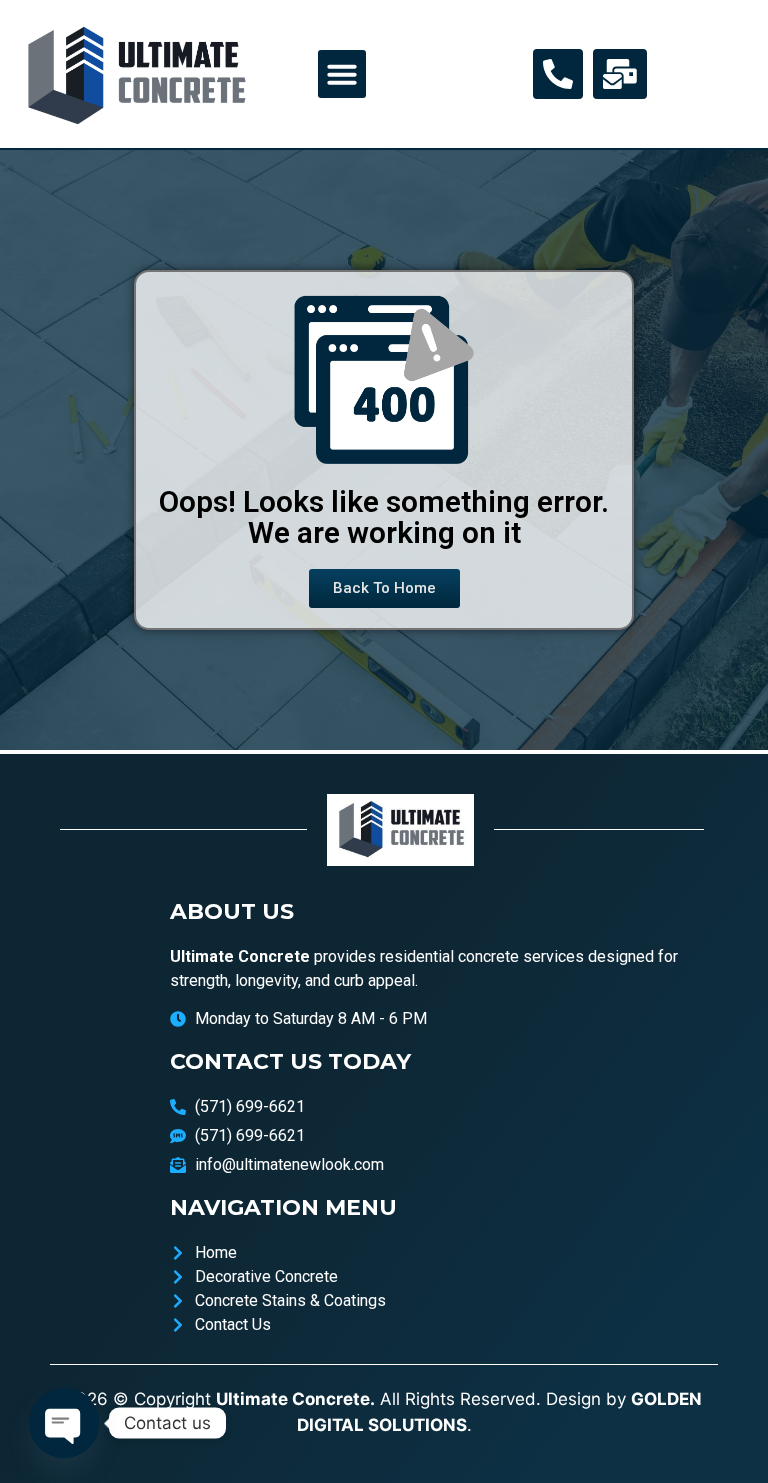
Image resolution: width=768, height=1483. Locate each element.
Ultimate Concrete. (295, 1399)
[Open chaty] (64, 1423)
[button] (342, 74)
